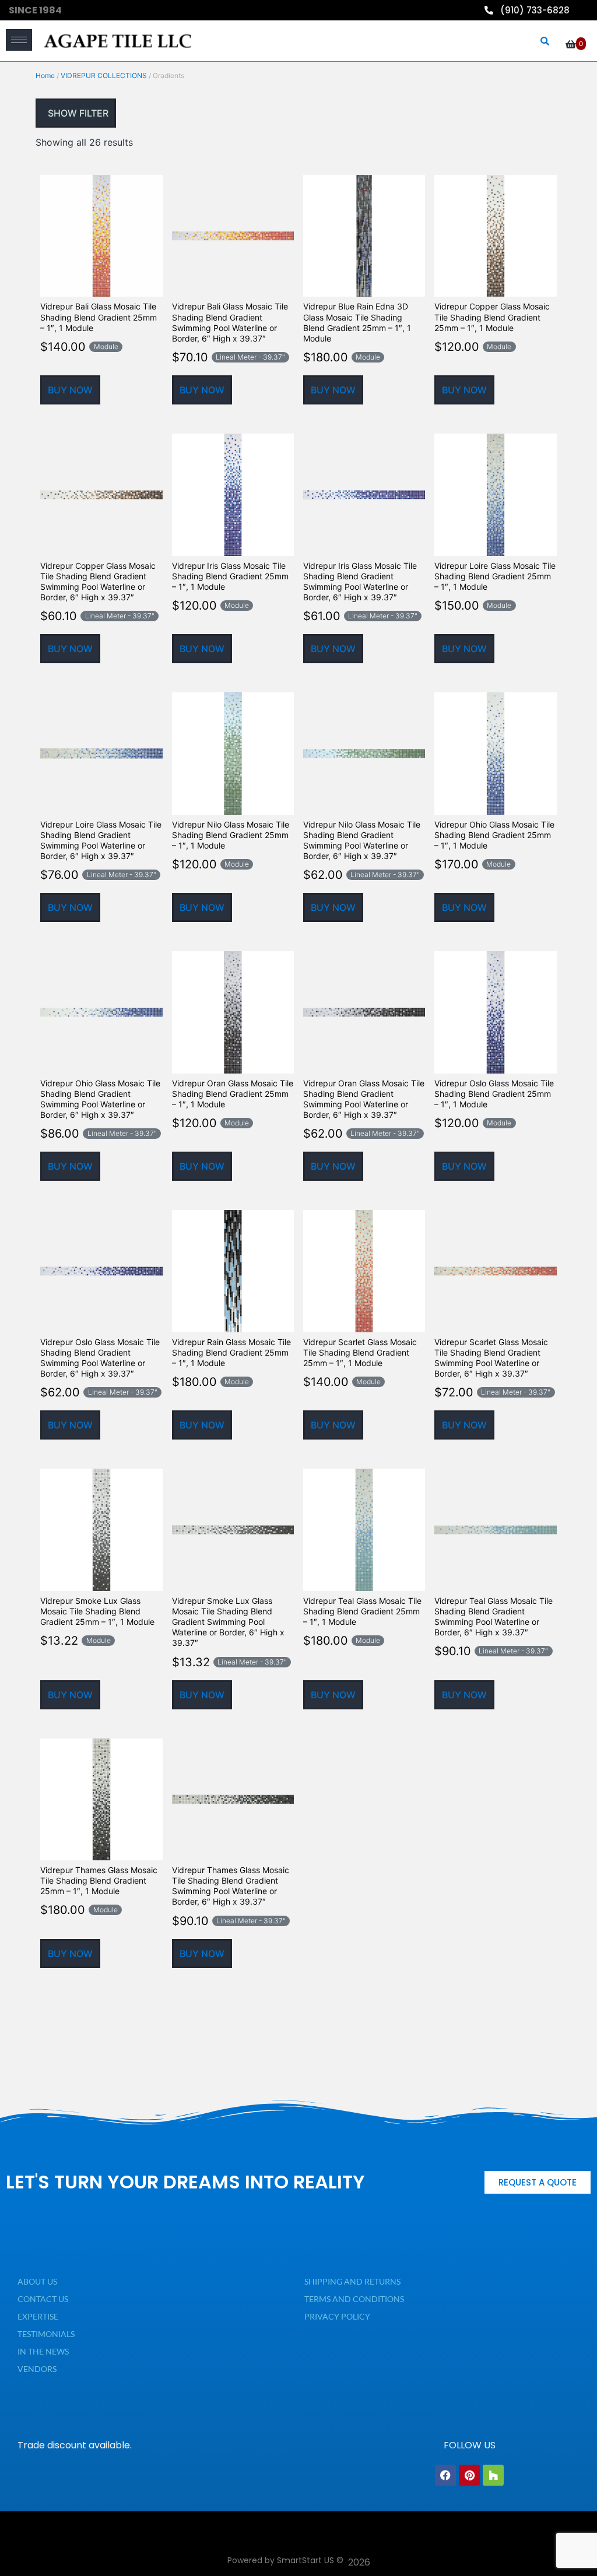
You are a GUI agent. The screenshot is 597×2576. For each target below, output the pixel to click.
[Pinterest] (469, 2475)
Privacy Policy (337, 2316)
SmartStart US (305, 2560)
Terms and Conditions (354, 2299)
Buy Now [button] (70, 390)
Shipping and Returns (352, 2281)
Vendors (37, 2369)
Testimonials (46, 2334)
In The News (43, 2351)
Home (45, 75)
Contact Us (43, 2299)
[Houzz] (493, 2475)
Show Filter (77, 113)
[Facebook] (445, 2475)
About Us (37, 2281)
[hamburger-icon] (19, 40)
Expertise (38, 2316)
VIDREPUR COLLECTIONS (104, 75)
